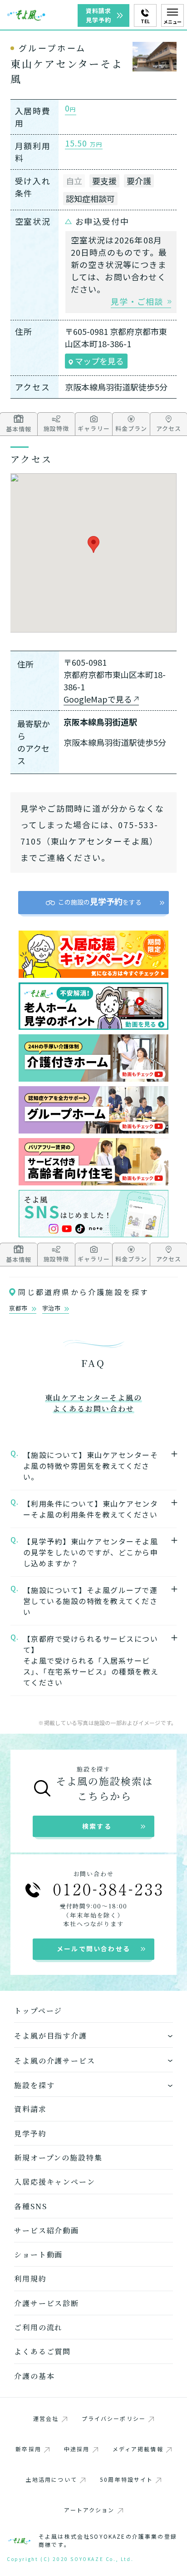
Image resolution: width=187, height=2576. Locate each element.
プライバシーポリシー (114, 2418)
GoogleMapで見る (98, 699)
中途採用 (77, 2449)
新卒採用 (28, 2449)
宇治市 (52, 1308)
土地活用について (52, 2479)
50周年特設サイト (126, 2479)
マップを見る (98, 361)
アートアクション (89, 2510)
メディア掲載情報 (138, 2449)
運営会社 (46, 2418)
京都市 (19, 1308)
